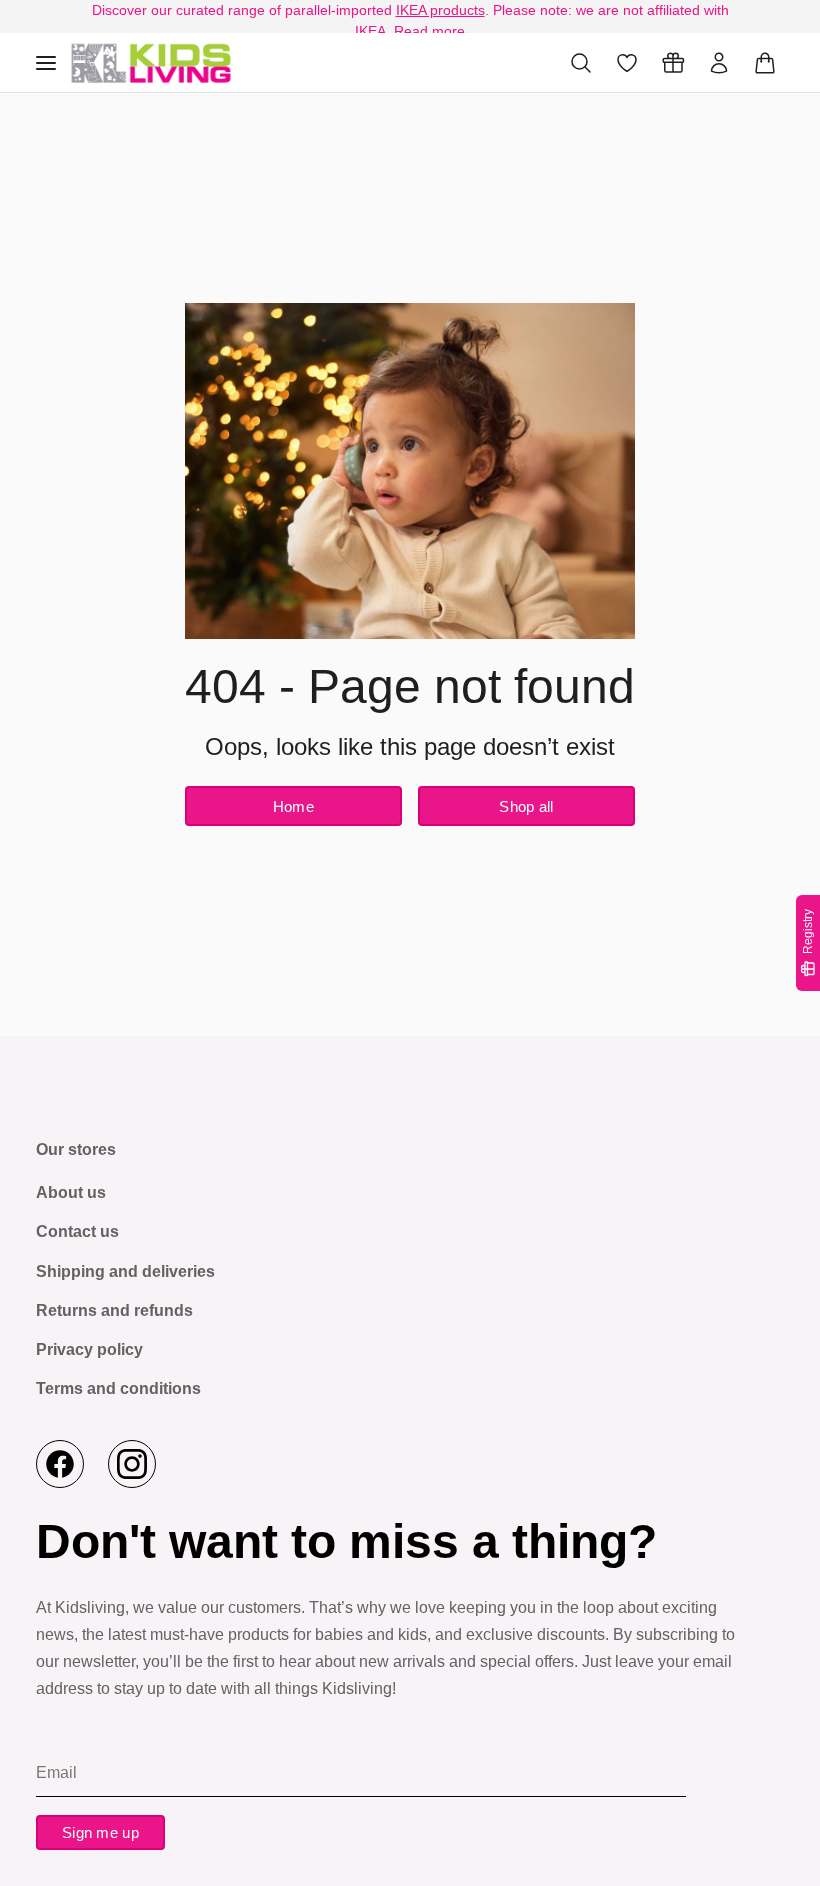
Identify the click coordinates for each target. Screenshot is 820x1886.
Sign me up (100, 1832)
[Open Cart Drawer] (765, 63)
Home (293, 806)
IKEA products (440, 10)
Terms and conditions (118, 1388)
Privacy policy (89, 1349)
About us (71, 1192)
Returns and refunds (114, 1310)
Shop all (526, 806)
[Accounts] (719, 63)
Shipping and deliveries (125, 1271)
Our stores (76, 1149)
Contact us (77, 1231)
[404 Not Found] (151, 62)
